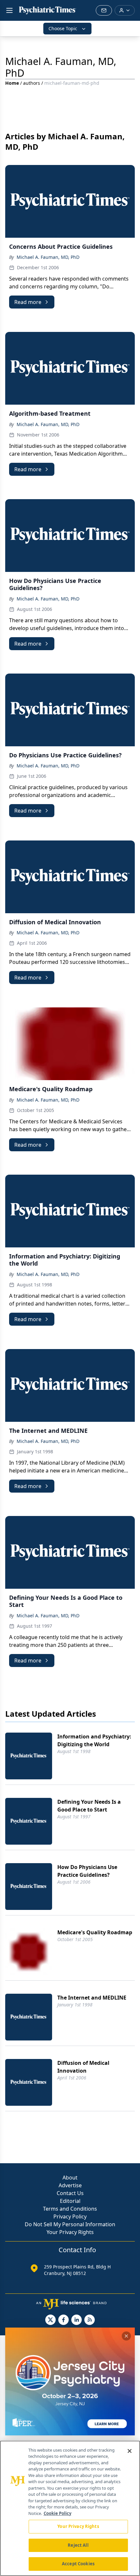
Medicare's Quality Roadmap (95, 1932)
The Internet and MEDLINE (92, 1998)
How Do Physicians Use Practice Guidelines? (87, 1871)
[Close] (130, 2451)
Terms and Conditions (70, 2209)
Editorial (70, 2201)
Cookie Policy (57, 2513)
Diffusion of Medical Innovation (83, 2067)
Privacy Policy (70, 2216)
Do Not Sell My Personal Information (70, 2224)
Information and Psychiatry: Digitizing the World (94, 1740)
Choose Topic (63, 28)
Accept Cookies (78, 2564)
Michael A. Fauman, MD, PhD (48, 257)
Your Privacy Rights (70, 2232)
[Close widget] (126, 2336)
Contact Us (70, 2193)
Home (12, 83)
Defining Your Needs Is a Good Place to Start (89, 1806)
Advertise (70, 2185)
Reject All (78, 2545)
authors (32, 83)
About (70, 2178)
